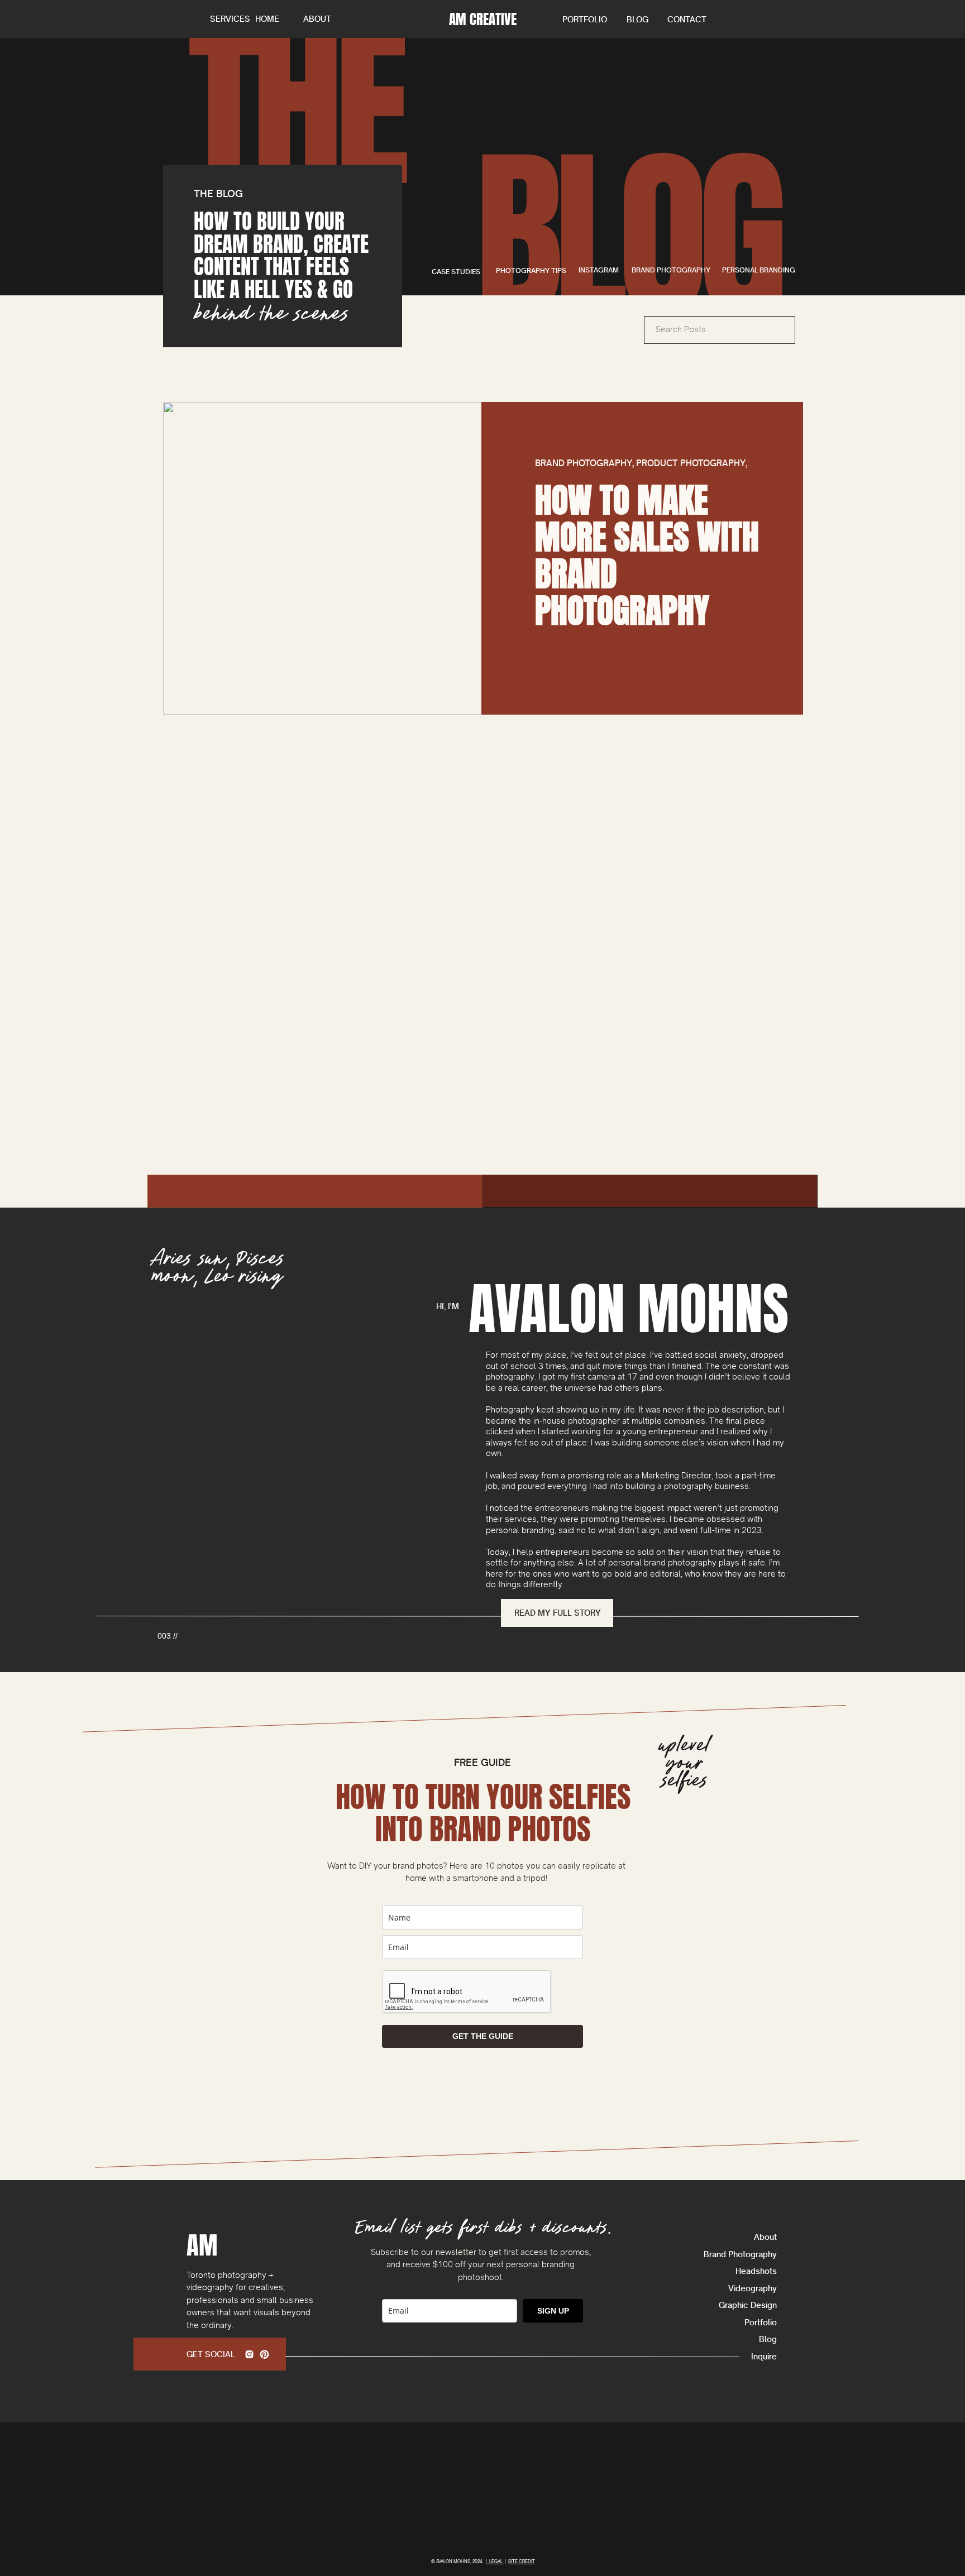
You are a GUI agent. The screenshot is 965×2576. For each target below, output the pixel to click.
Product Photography (691, 463)
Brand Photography (584, 463)
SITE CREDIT (522, 2561)
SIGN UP (553, 2311)
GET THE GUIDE (483, 2036)
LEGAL (495, 2561)
